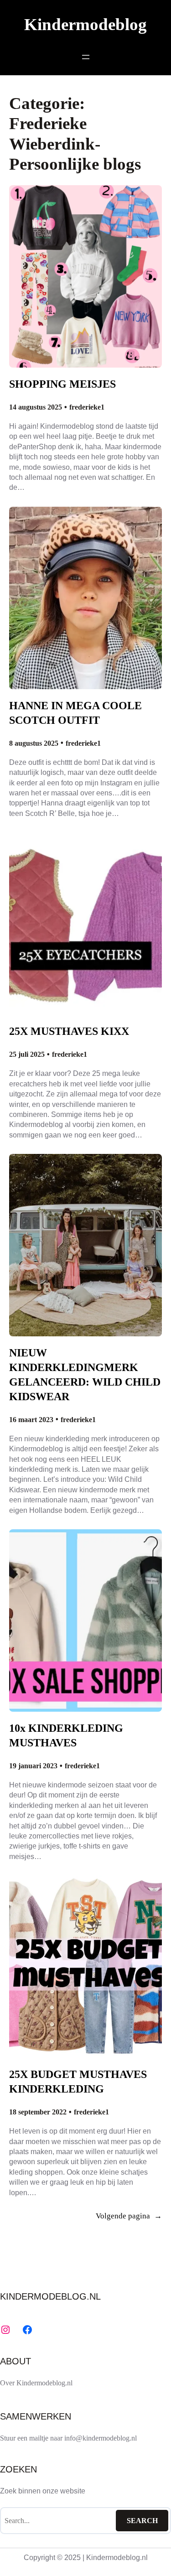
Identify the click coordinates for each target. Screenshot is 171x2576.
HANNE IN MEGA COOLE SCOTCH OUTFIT (75, 713)
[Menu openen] (86, 57)
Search (142, 2521)
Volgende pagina (129, 2216)
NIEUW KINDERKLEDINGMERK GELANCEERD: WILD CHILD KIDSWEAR (85, 1374)
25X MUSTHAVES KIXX (69, 1031)
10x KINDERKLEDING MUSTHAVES (66, 1735)
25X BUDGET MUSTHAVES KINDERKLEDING (78, 2081)
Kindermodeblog (85, 24)
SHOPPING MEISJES (62, 384)
